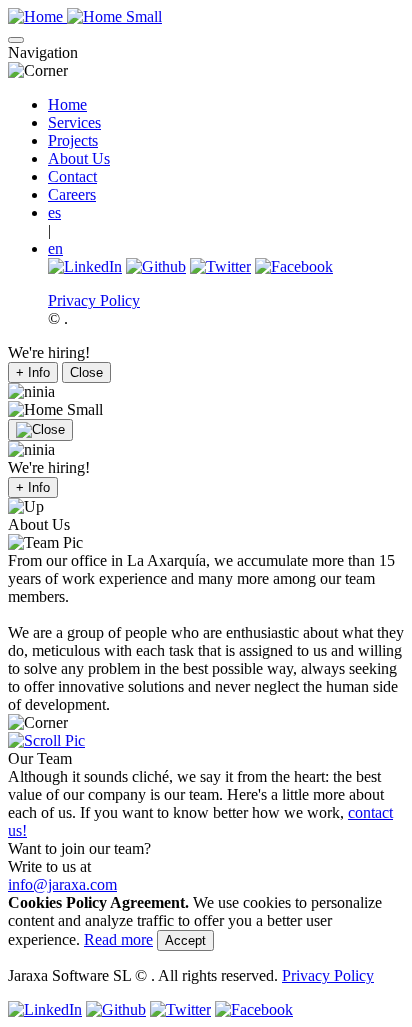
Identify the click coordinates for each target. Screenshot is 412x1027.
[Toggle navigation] (16, 40)
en (55, 248)
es (54, 212)
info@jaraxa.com (62, 884)
